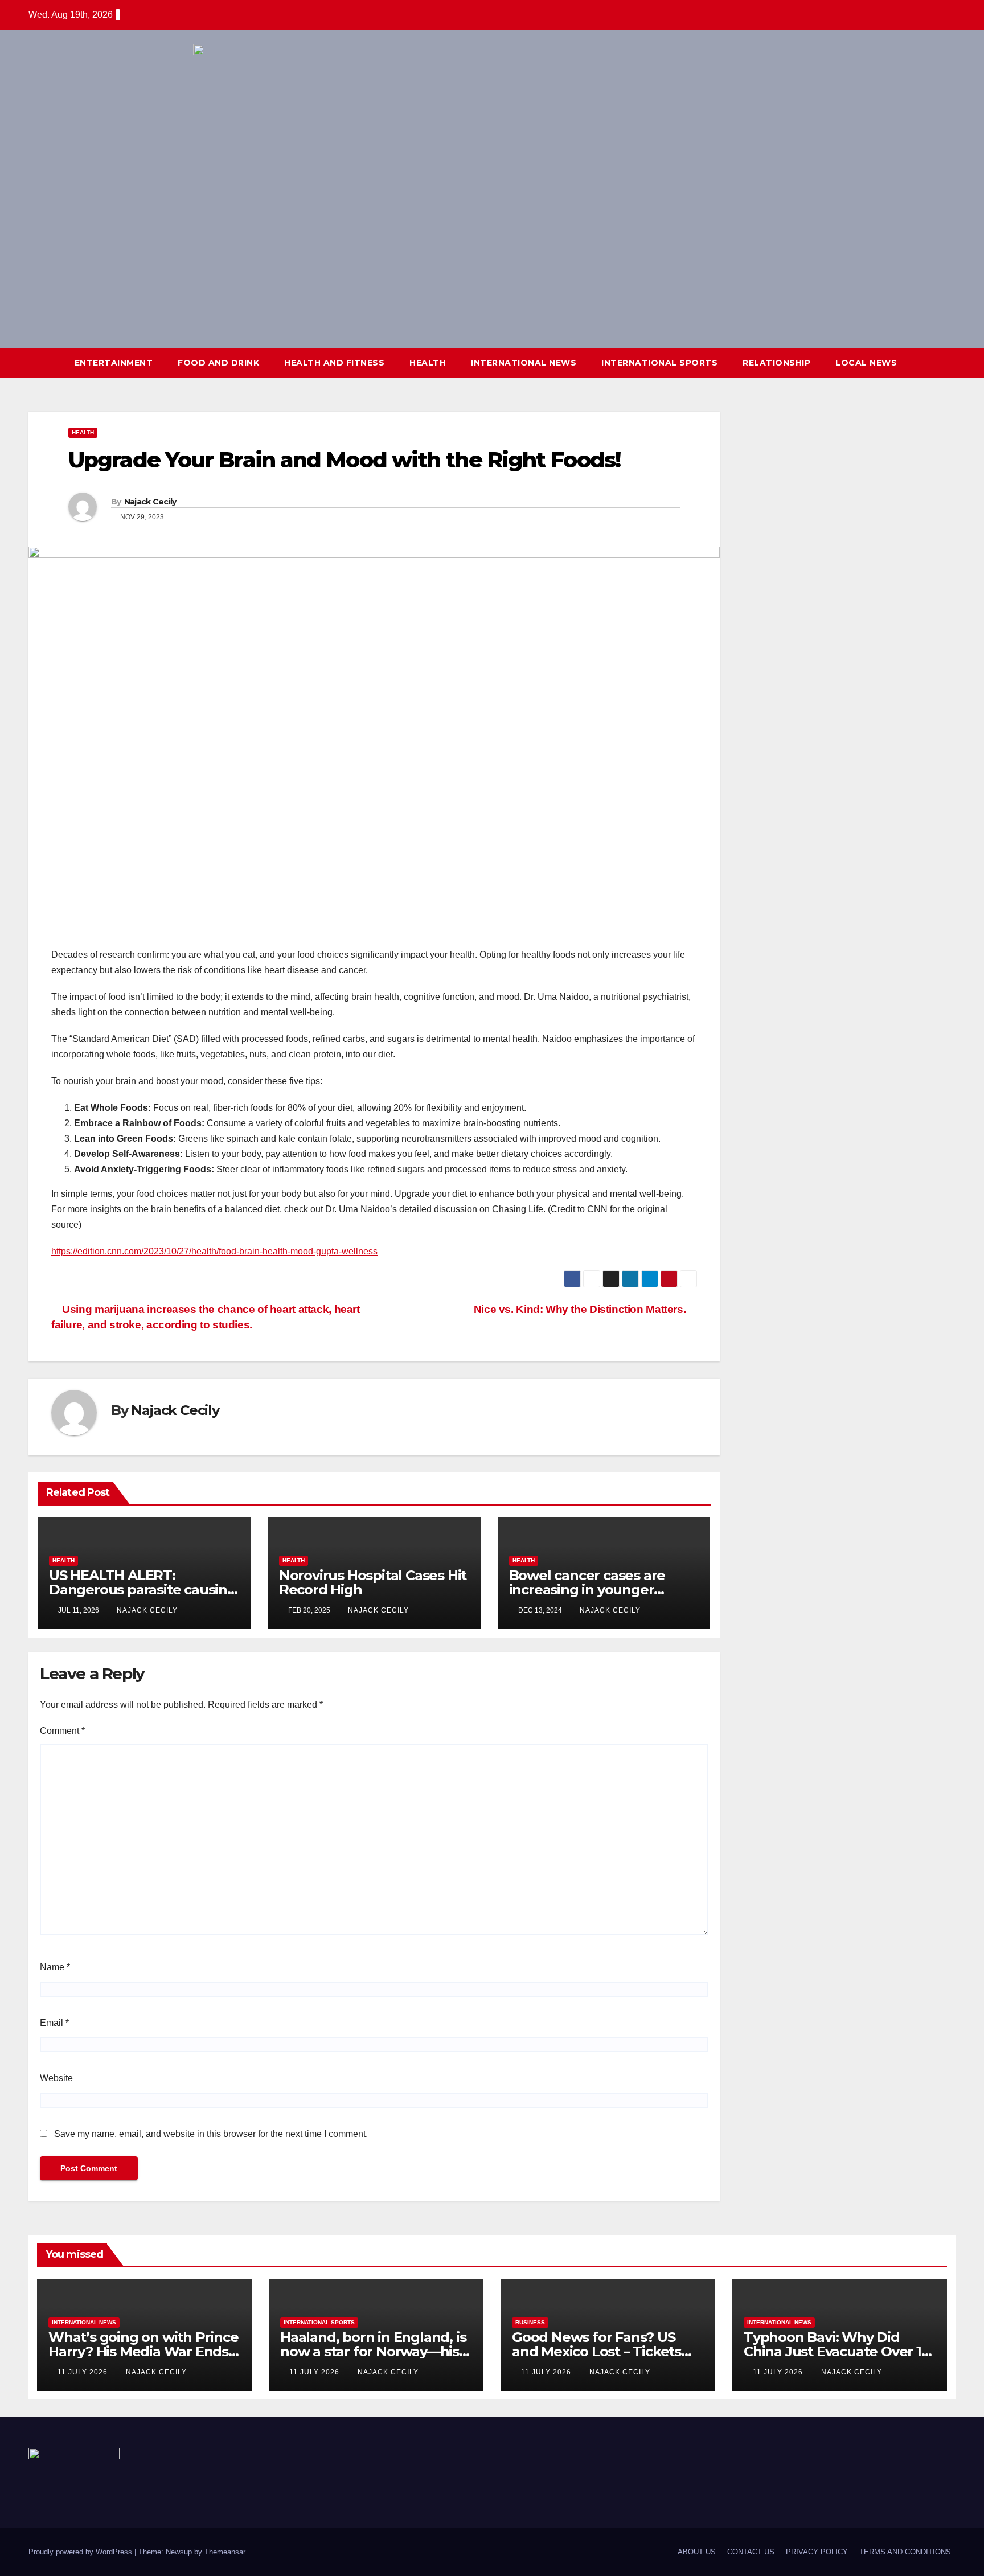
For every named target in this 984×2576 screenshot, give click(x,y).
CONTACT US (751, 2552)
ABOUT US (697, 2552)
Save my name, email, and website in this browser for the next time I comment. (211, 2134)
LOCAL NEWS (866, 363)
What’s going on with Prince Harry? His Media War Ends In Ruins (143, 2351)
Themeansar (225, 2552)
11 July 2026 (84, 2372)
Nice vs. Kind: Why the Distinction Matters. (581, 1309)
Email (54, 2023)
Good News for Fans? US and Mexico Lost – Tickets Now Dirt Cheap (596, 2351)
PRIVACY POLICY (817, 2552)
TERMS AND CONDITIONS (905, 2552)
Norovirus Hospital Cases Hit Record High (373, 1582)
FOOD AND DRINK (218, 363)
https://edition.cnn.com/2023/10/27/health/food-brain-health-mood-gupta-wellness (214, 1251)
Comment (62, 1731)
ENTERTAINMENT (114, 363)
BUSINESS (530, 2322)
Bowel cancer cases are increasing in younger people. (587, 1590)
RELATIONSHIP (776, 363)
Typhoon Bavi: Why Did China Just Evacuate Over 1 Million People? (833, 2351)
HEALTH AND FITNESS (334, 363)
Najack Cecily (150, 502)
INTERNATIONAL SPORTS (659, 363)
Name (55, 1967)
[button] (926, 362)
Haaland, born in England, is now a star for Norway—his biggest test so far (373, 2351)
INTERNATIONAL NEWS (524, 363)
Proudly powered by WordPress (81, 2552)
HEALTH (428, 363)
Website (56, 2078)
